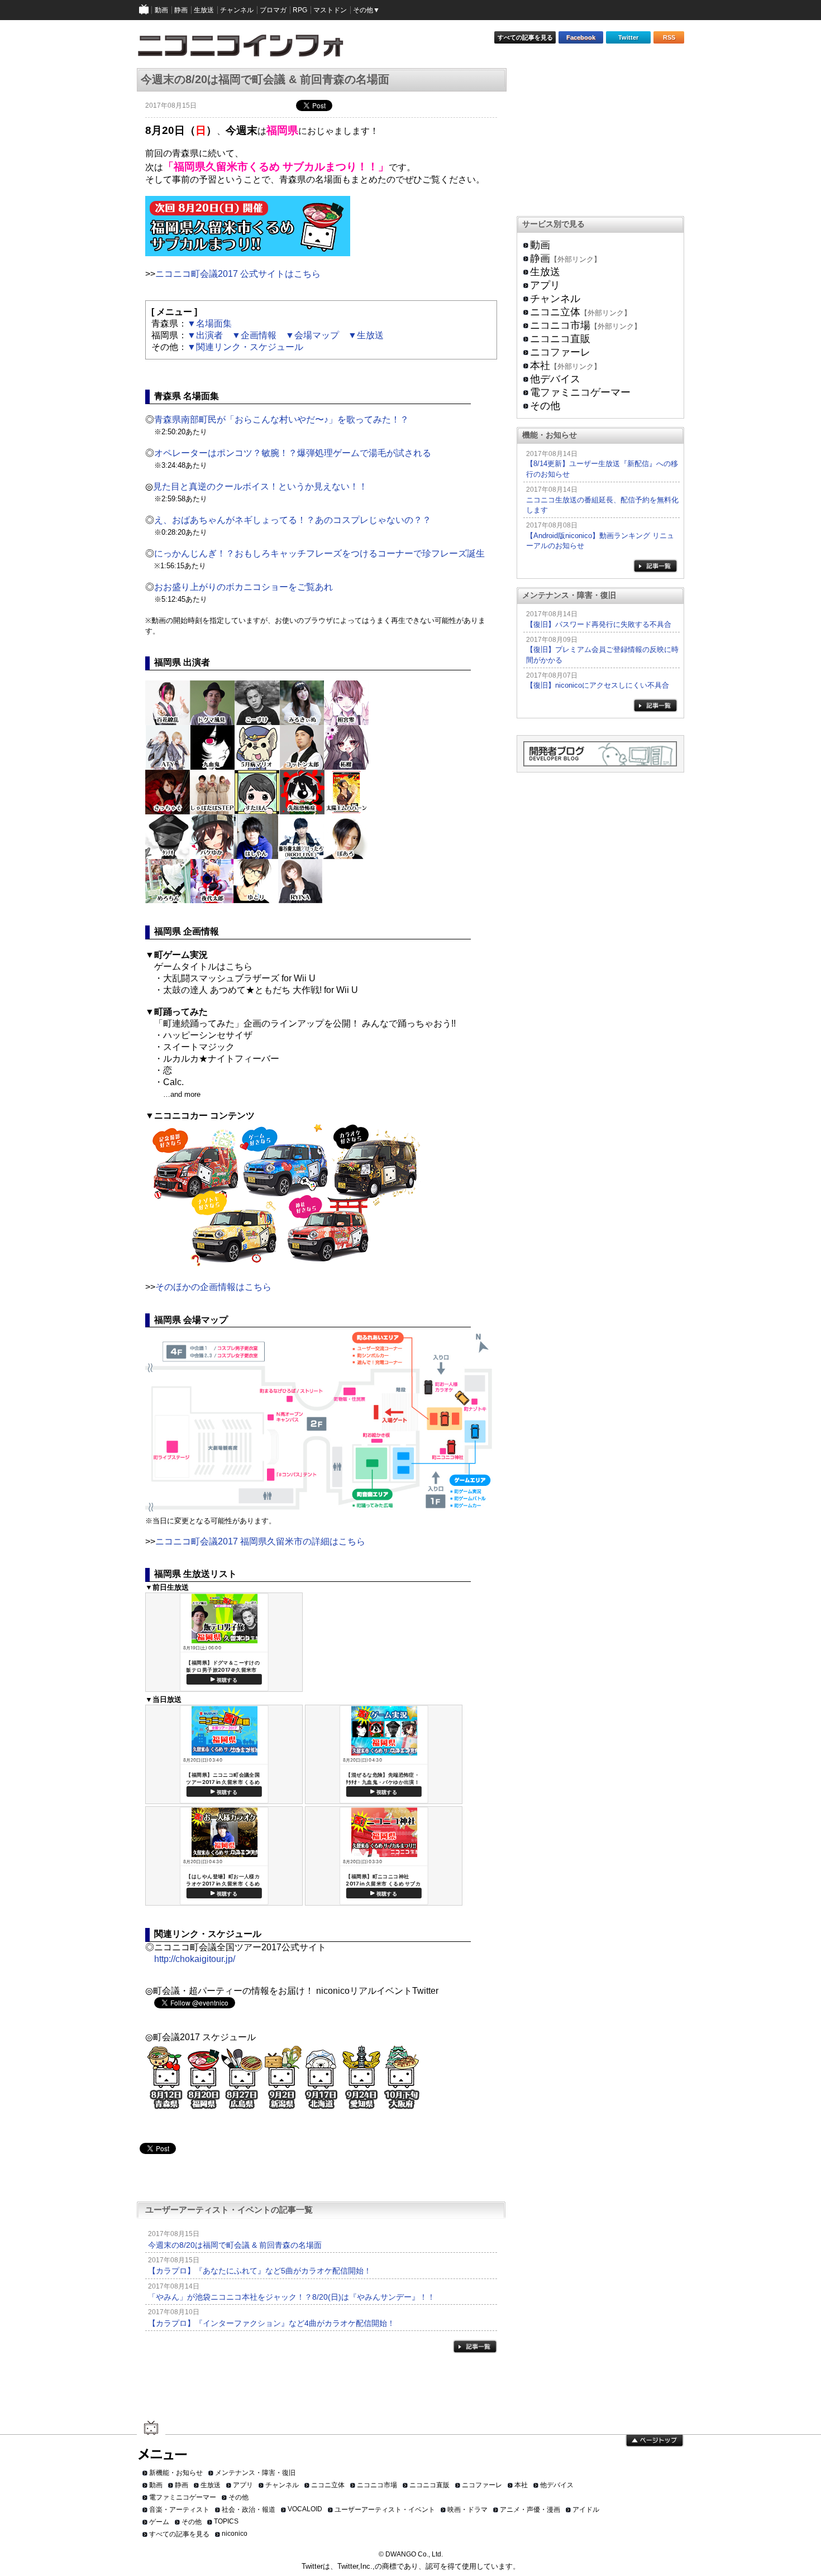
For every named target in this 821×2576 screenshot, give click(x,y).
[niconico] (144, 10)
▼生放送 (366, 335)
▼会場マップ (312, 335)
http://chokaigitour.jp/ (195, 1959)
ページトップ (655, 2441)
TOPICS (226, 2521)
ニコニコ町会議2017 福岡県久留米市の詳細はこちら (260, 1541)
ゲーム (159, 2522)
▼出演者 (205, 335)
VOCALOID (305, 2509)
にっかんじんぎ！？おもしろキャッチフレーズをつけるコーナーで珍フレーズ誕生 (319, 553)
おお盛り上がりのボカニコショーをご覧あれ (244, 587)
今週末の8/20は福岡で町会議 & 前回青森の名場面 (235, 2245)
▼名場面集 (209, 323)
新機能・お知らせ (176, 2473)
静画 (540, 258)
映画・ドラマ (467, 2510)
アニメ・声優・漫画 (530, 2510)
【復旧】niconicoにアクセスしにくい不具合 (598, 685)
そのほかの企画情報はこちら (213, 1287)
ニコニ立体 (555, 312)
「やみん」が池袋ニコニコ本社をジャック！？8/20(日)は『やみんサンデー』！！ (292, 2297)
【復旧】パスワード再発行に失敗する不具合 (599, 624)
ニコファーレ (560, 352)
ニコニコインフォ (248, 49)
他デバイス (555, 379)
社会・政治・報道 (249, 2510)
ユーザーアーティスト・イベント (385, 2510)
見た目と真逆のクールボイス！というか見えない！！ (260, 486)
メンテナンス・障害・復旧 (255, 2473)
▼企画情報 (254, 335)
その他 (545, 406)
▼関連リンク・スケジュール (245, 347)
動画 (540, 245)
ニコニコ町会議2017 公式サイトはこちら (238, 274)
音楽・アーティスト (179, 2510)
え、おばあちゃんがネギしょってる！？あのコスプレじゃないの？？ (293, 520)
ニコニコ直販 (560, 339)
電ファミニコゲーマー (580, 392)
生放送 (545, 272)
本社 (540, 366)
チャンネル (555, 299)
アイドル (586, 2510)
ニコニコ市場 (560, 325)
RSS (669, 37)
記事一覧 (475, 2346)
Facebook (581, 37)
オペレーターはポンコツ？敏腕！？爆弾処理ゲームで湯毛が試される (293, 453)
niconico (235, 2534)
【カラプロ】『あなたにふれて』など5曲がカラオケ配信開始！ (260, 2271)
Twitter (628, 37)
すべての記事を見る (525, 37)
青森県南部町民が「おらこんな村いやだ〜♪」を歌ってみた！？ (281, 419)
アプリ (545, 285)
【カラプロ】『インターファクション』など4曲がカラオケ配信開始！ (271, 2323)
